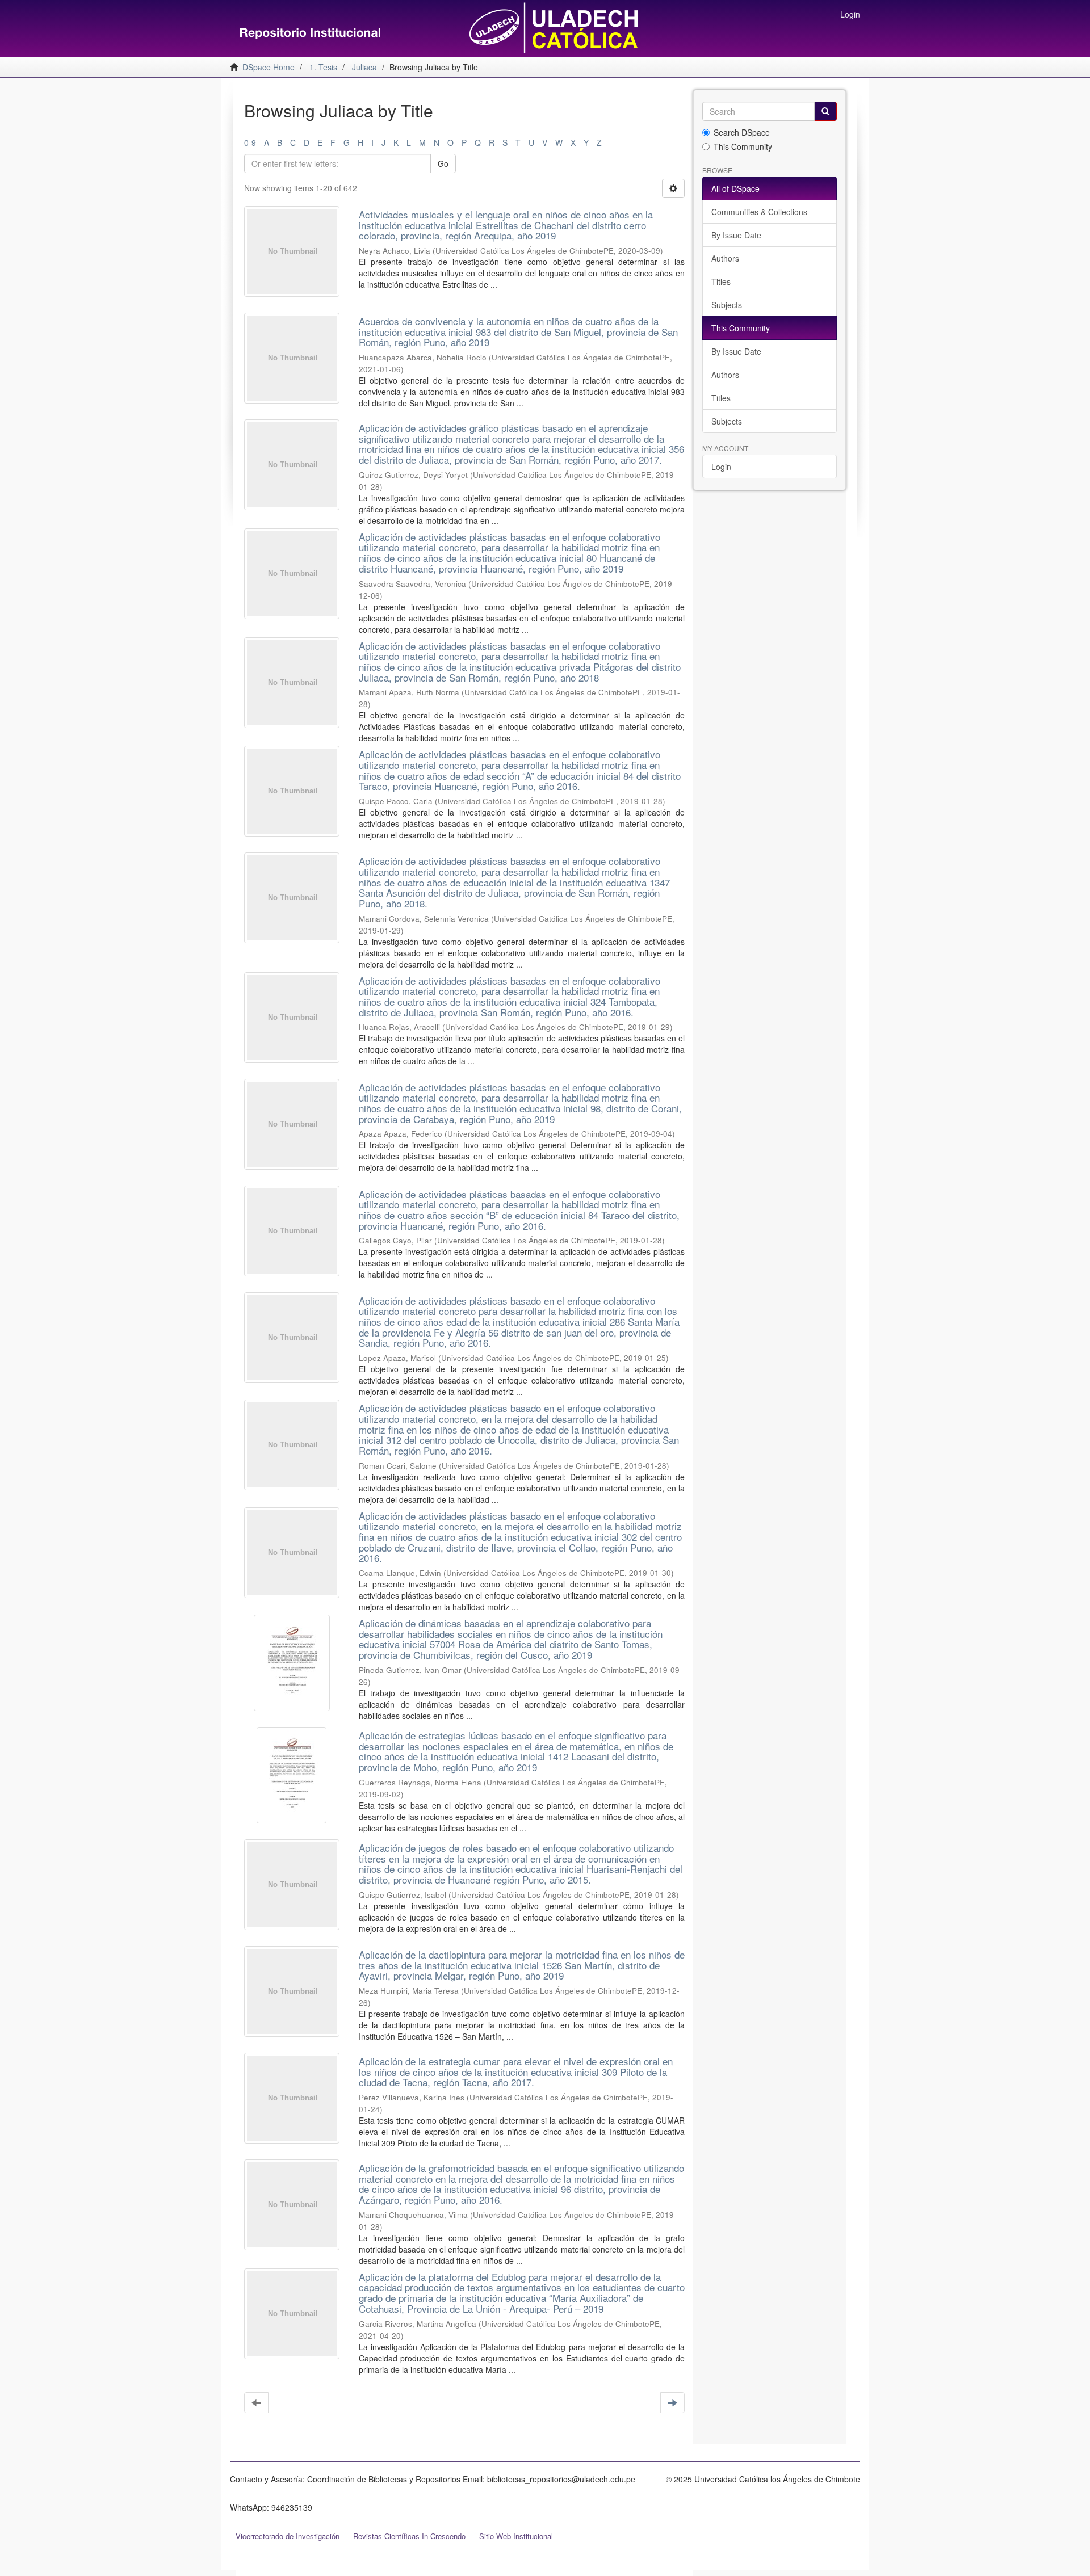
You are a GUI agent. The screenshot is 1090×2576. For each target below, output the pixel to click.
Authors (725, 258)
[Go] (825, 111)
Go (443, 163)
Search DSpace (742, 132)
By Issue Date (736, 235)
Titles (721, 281)
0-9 (250, 142)
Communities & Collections (759, 212)
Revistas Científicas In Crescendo (409, 2536)
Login (721, 467)
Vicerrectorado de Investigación (288, 2536)
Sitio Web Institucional (516, 2536)
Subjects (727, 305)
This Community (743, 146)
